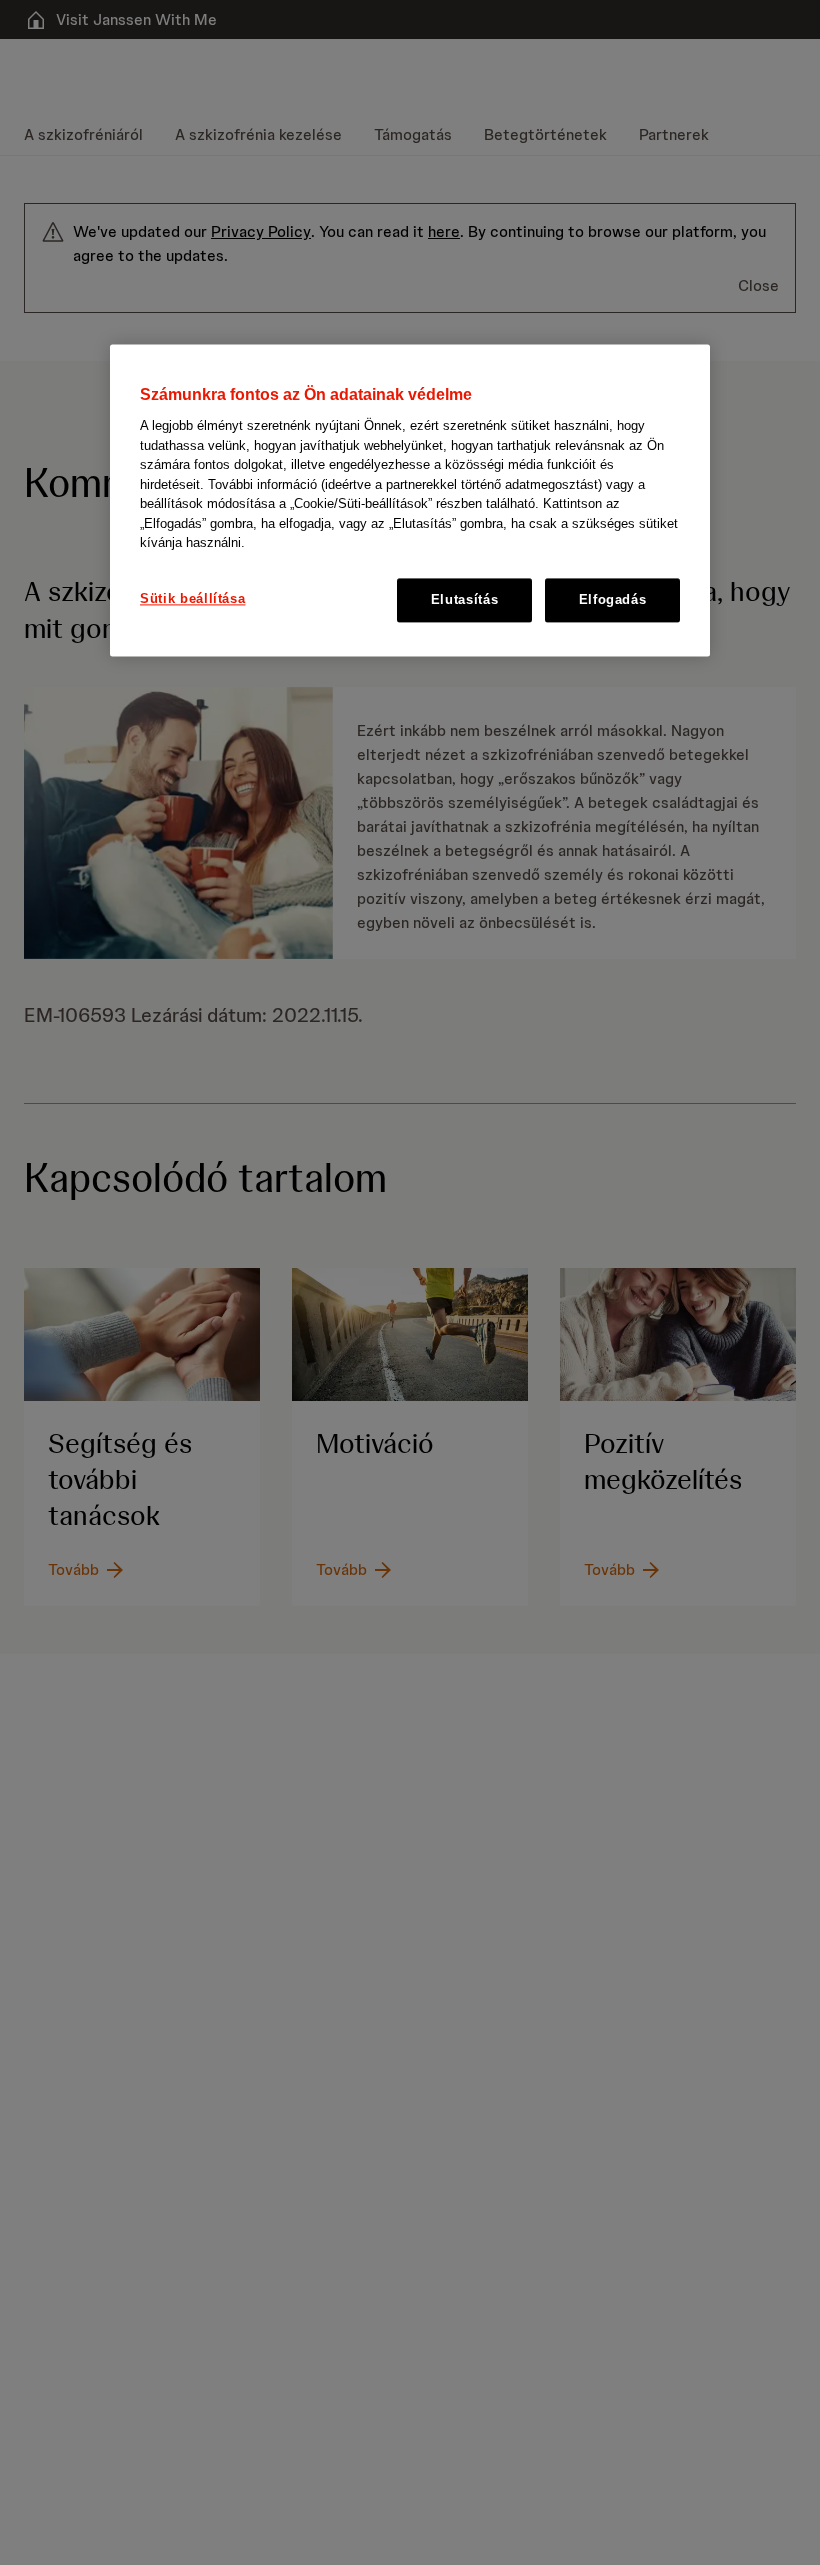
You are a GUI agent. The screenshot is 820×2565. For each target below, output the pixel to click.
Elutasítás (465, 599)
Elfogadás (613, 599)
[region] (410, 500)
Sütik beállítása (192, 598)
